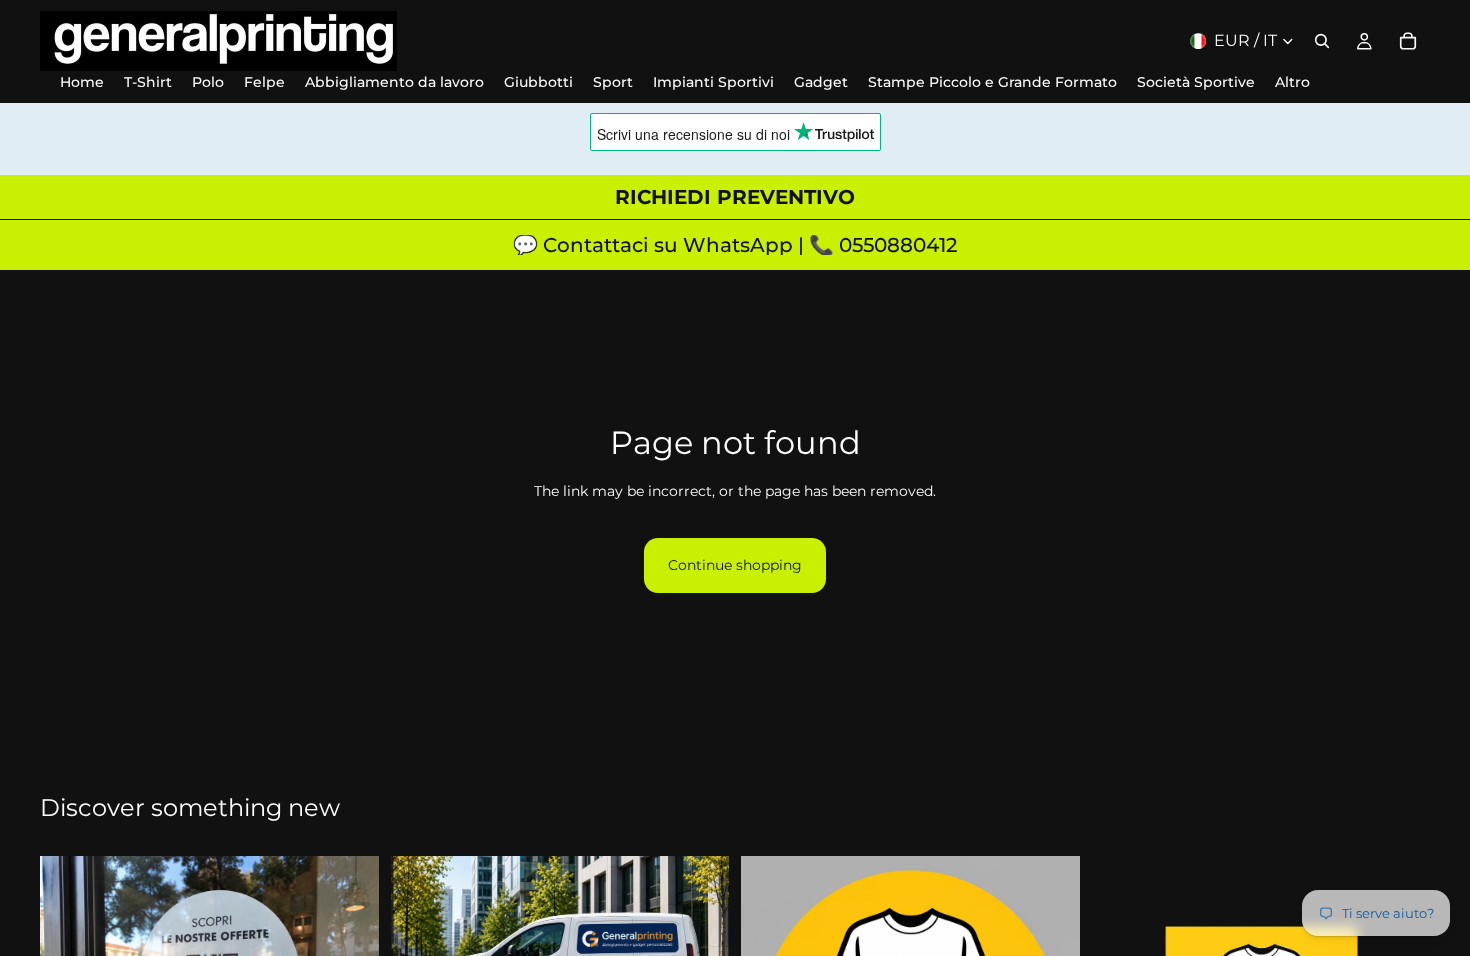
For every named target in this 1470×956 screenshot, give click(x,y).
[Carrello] (1408, 41)
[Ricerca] (1322, 41)
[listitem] (1292, 82)
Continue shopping (735, 565)
